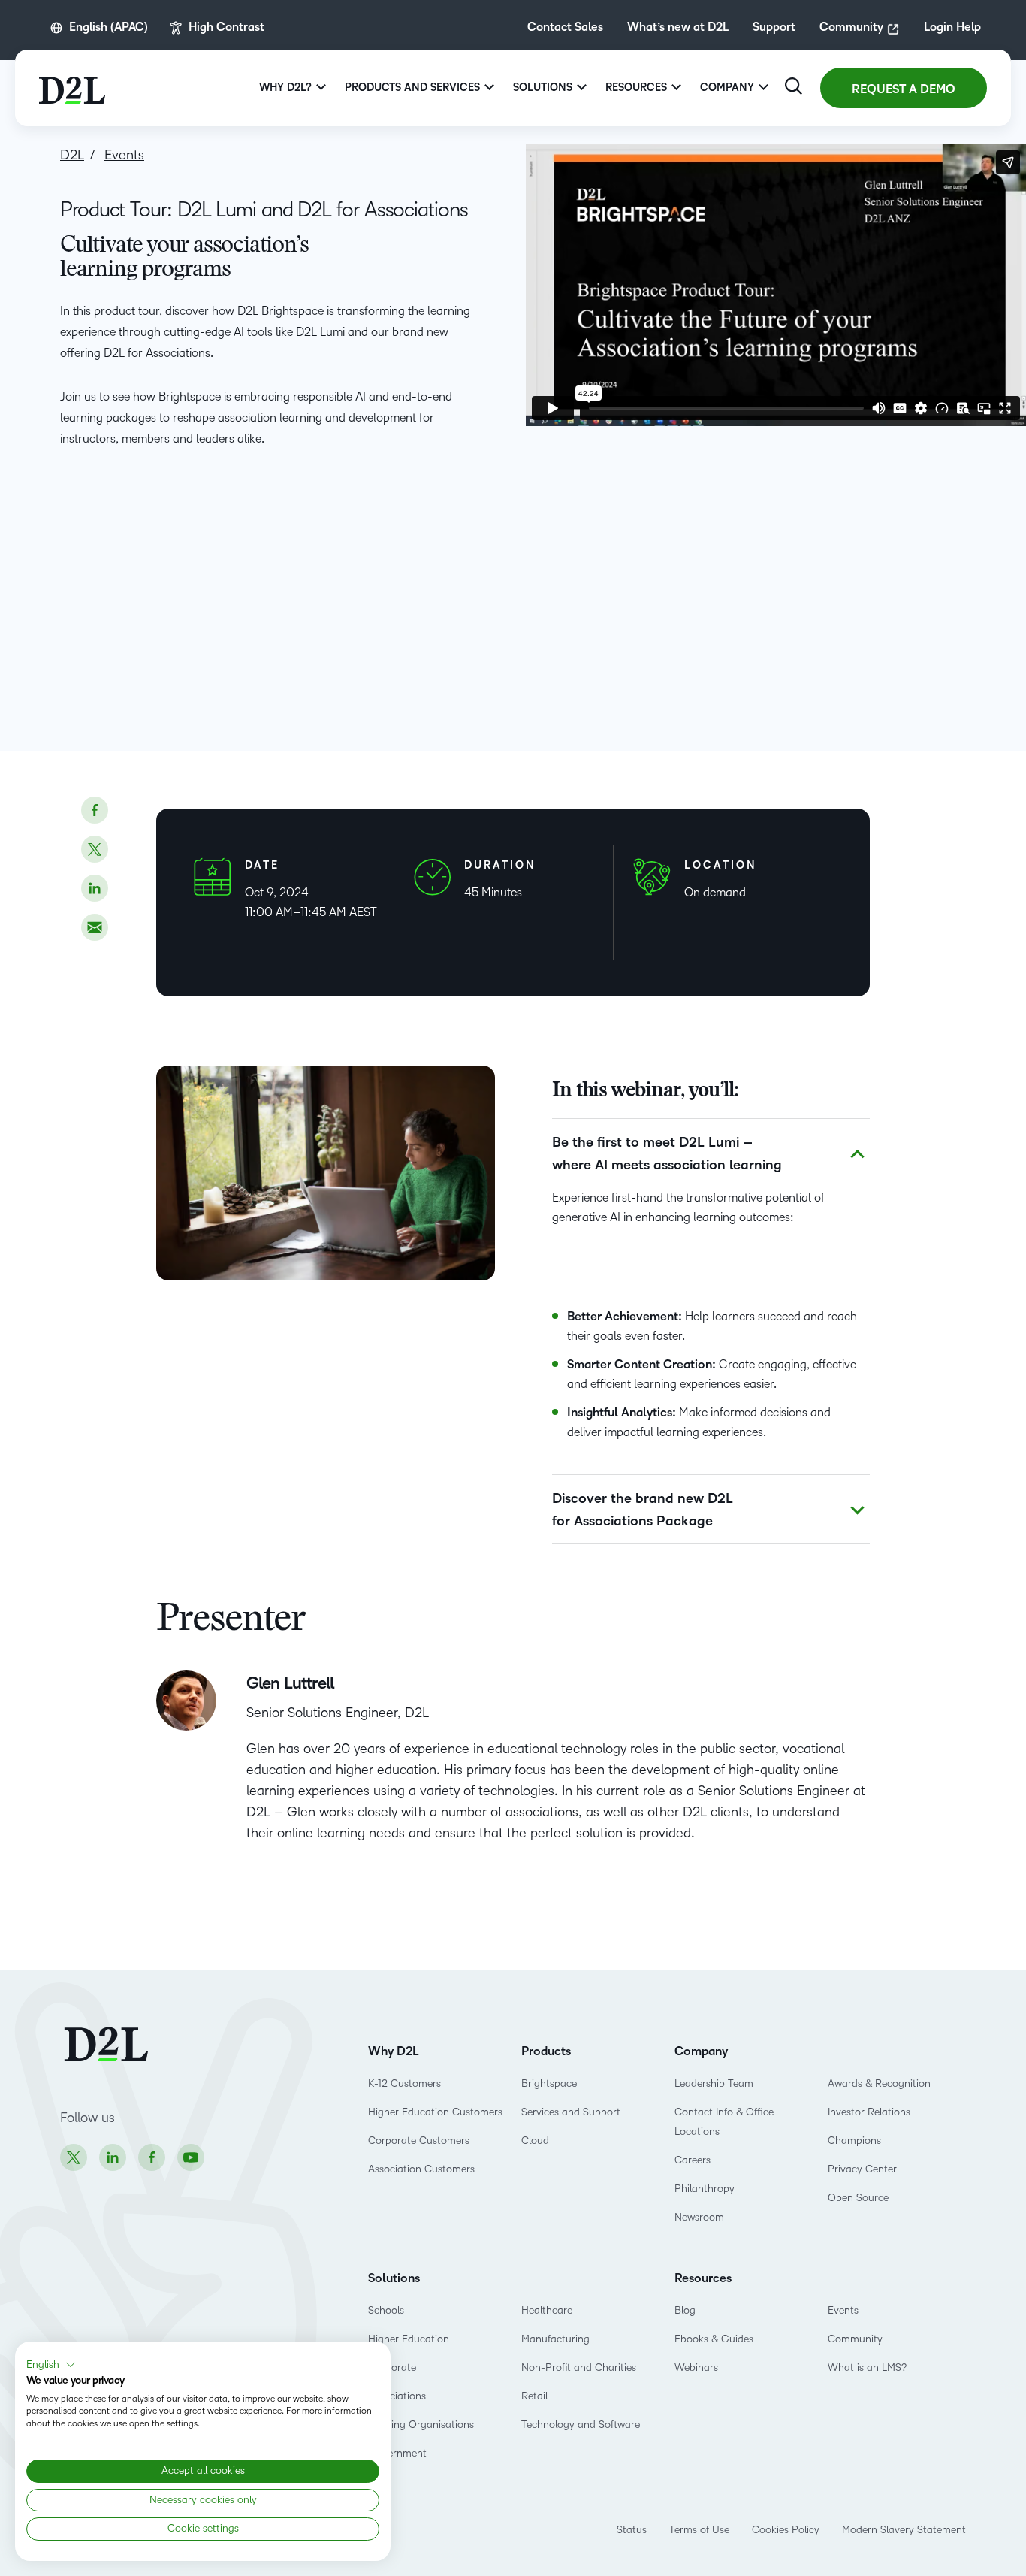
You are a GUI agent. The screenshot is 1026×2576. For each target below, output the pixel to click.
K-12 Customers (404, 2083)
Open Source (858, 2198)
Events (843, 2310)
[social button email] (95, 927)
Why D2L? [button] (285, 88)
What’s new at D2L (678, 27)
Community (851, 27)
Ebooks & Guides (714, 2339)
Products (546, 2051)
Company (701, 2051)
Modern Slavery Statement (904, 2530)
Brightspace (549, 2083)
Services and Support (571, 2112)
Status (632, 2530)
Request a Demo (904, 89)
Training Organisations (421, 2425)
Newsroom (699, 2217)
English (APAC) (109, 27)
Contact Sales (565, 27)
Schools (386, 2310)
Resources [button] (636, 88)
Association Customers (421, 2169)
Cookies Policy (786, 2530)
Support (774, 27)
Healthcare (547, 2310)
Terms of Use (699, 2530)
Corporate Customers (419, 2141)
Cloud (535, 2141)
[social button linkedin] (95, 888)
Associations (397, 2396)
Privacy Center (862, 2169)
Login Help (952, 27)
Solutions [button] (543, 88)
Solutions (394, 2278)
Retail (534, 2396)
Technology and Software (582, 2425)
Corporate (392, 2367)
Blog (685, 2310)
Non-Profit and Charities (579, 2367)
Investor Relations (869, 2112)
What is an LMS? (867, 2367)
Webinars (696, 2367)
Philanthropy (705, 2189)
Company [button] (727, 88)
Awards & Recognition (879, 2083)
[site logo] (72, 88)
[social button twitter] (95, 849)
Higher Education (409, 2339)
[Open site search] (794, 86)
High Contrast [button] (226, 27)
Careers (693, 2160)
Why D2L (394, 2051)
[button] (51, 2365)
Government (397, 2453)
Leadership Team (714, 2083)
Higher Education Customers (435, 2112)
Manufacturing (555, 2339)
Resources (703, 2278)
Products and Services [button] (412, 88)
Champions (854, 2141)
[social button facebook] (95, 810)
